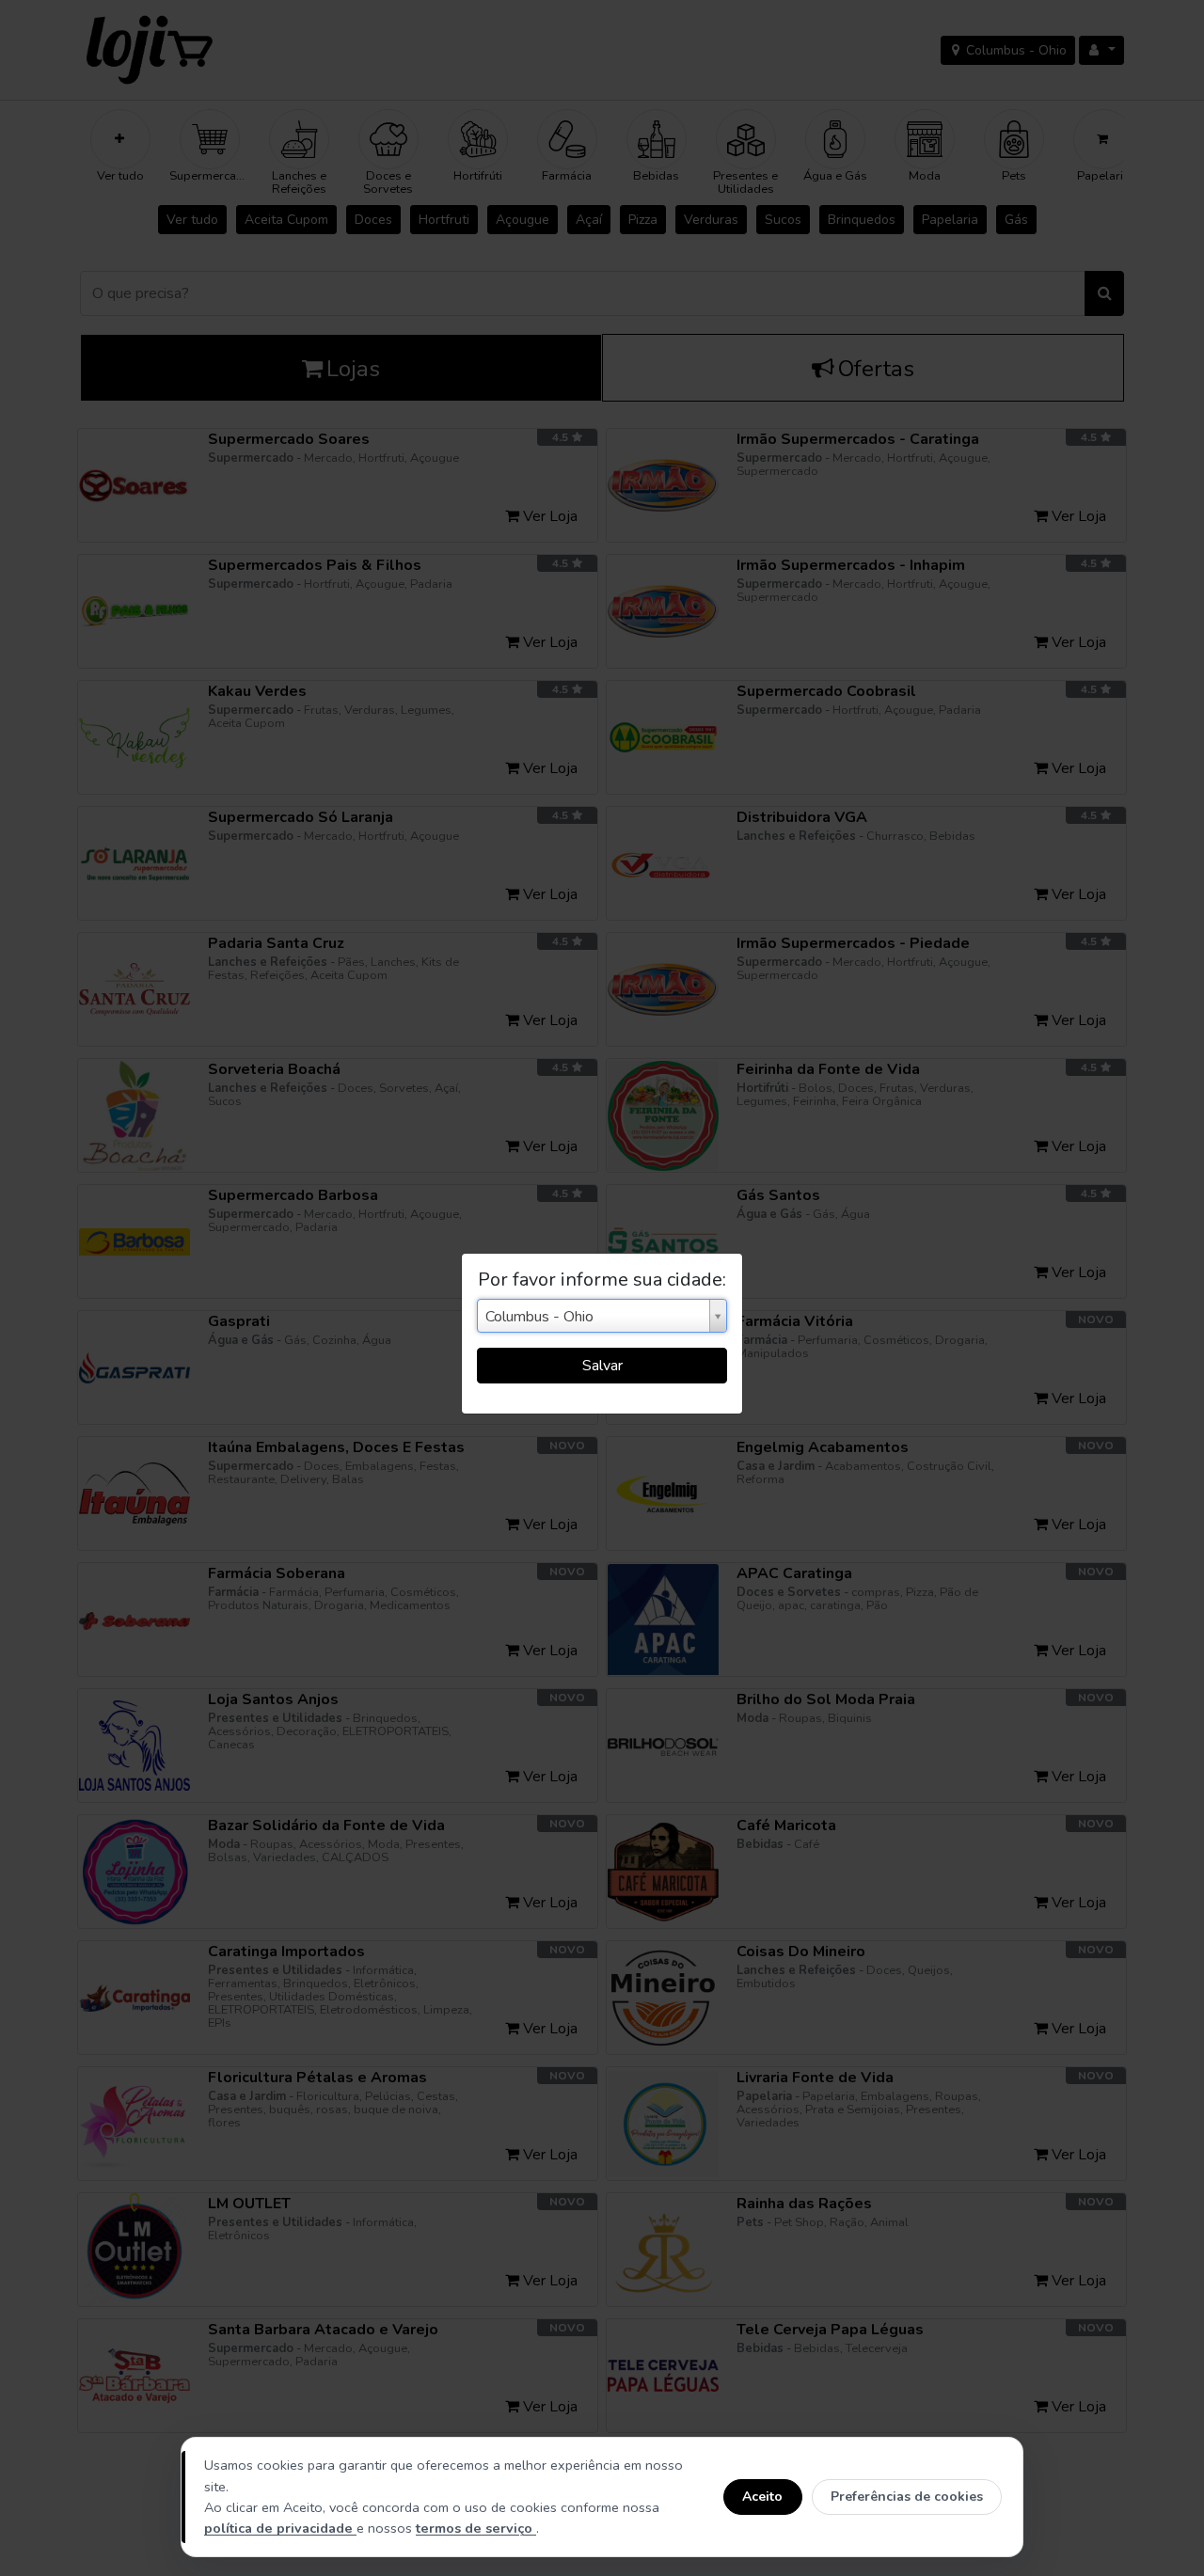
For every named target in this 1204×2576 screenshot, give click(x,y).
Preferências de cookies (907, 2497)
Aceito (762, 2497)
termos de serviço (476, 2528)
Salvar (602, 1366)
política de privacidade (280, 2528)
